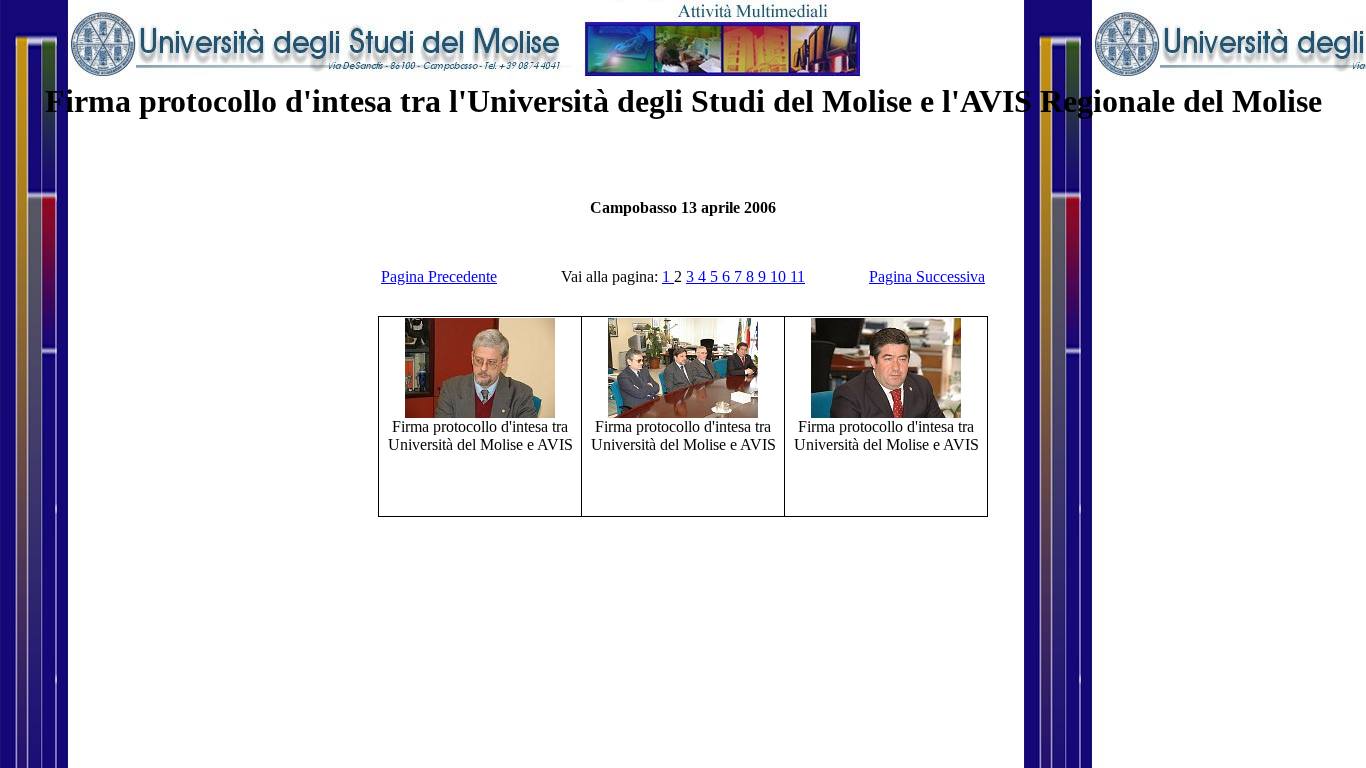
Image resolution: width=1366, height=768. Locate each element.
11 (797, 276)
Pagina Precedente (439, 276)
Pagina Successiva (927, 276)
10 (780, 276)
